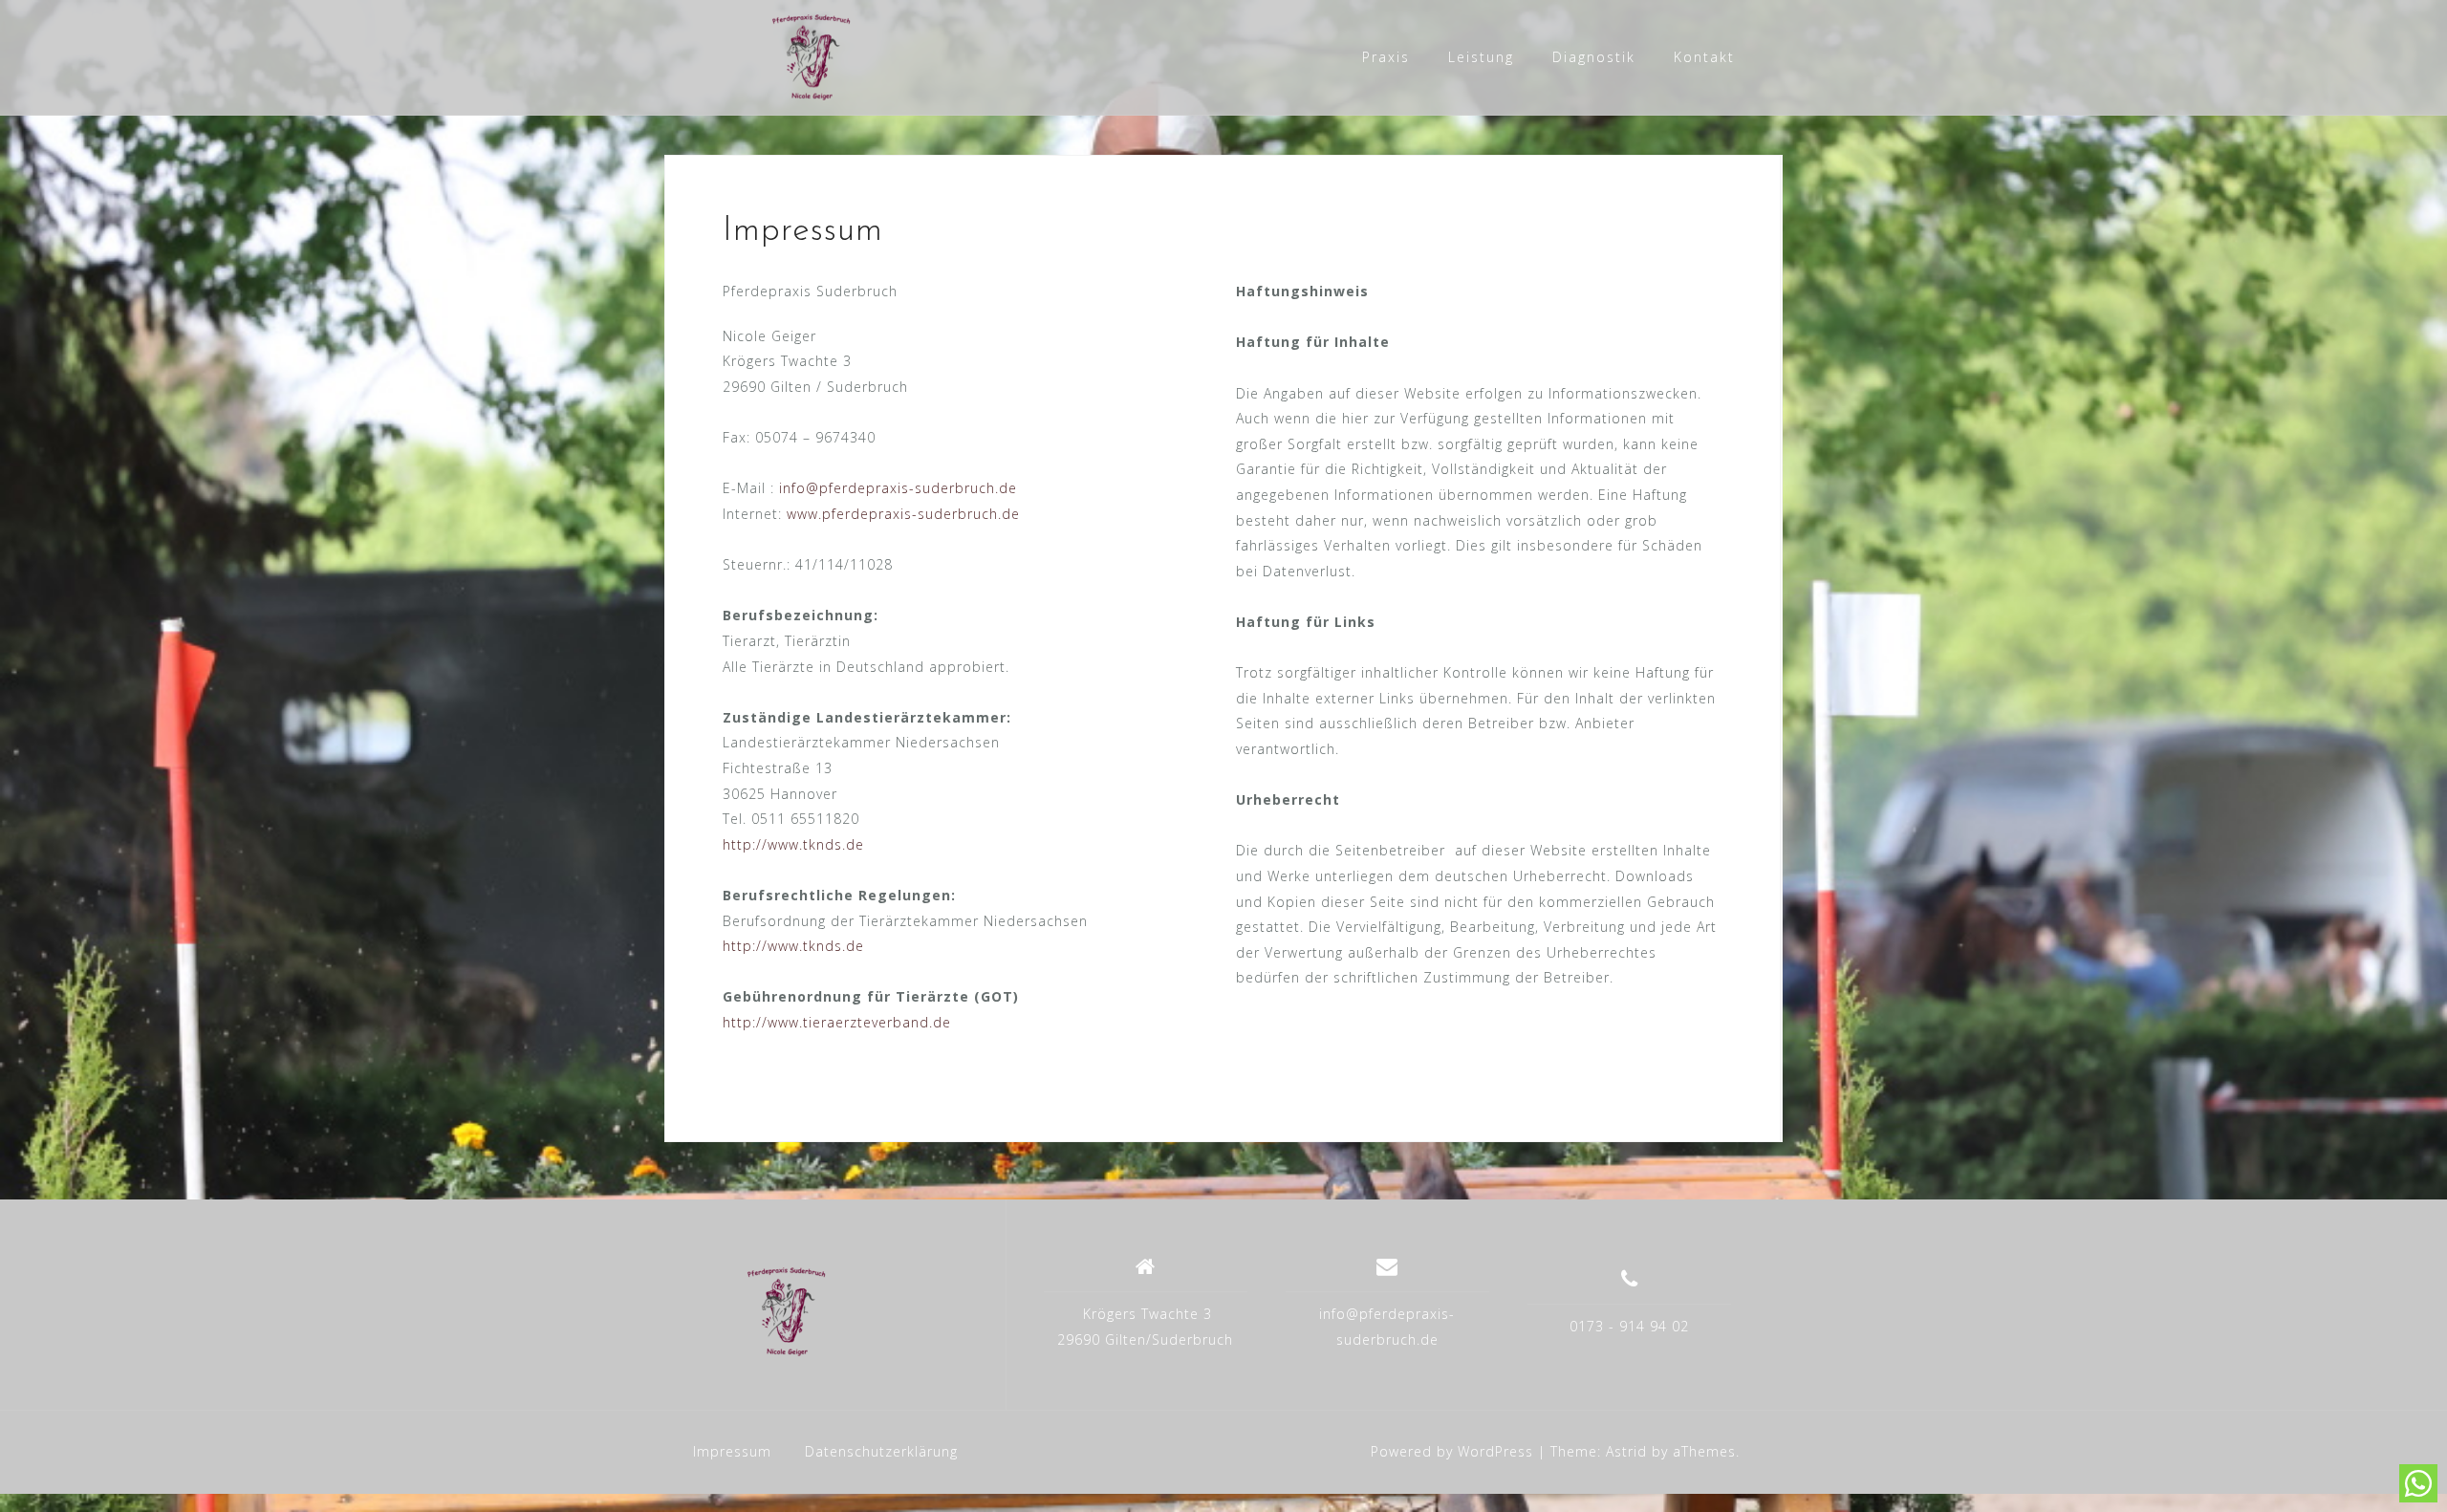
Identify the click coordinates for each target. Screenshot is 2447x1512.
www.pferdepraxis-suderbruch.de (903, 514)
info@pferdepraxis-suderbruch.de (898, 488)
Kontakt (1704, 57)
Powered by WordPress (1452, 1451)
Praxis (1386, 57)
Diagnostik (1594, 57)
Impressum (732, 1451)
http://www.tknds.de (793, 844)
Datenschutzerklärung (881, 1451)
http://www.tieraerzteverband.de (837, 1022)
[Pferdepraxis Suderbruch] (835, 1312)
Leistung (1481, 57)
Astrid (1626, 1451)
